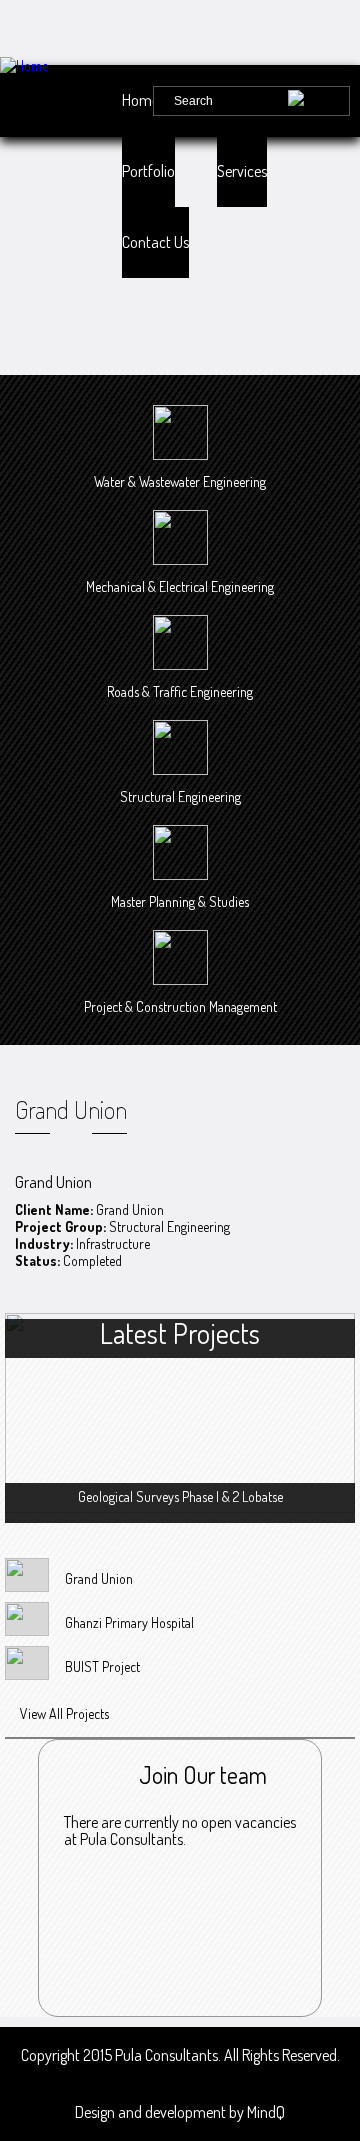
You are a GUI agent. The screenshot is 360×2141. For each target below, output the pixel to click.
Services (242, 171)
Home (140, 100)
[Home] (65, 65)
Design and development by (180, 2112)
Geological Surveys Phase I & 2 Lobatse (180, 1496)
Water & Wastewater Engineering (180, 481)
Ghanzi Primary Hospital (129, 1622)
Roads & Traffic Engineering (180, 691)
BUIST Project (102, 1666)
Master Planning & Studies (180, 901)
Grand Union (99, 1578)
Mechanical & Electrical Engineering (180, 586)
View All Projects (64, 1713)
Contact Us (155, 242)
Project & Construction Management (180, 1006)
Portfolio (148, 171)
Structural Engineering (180, 796)
